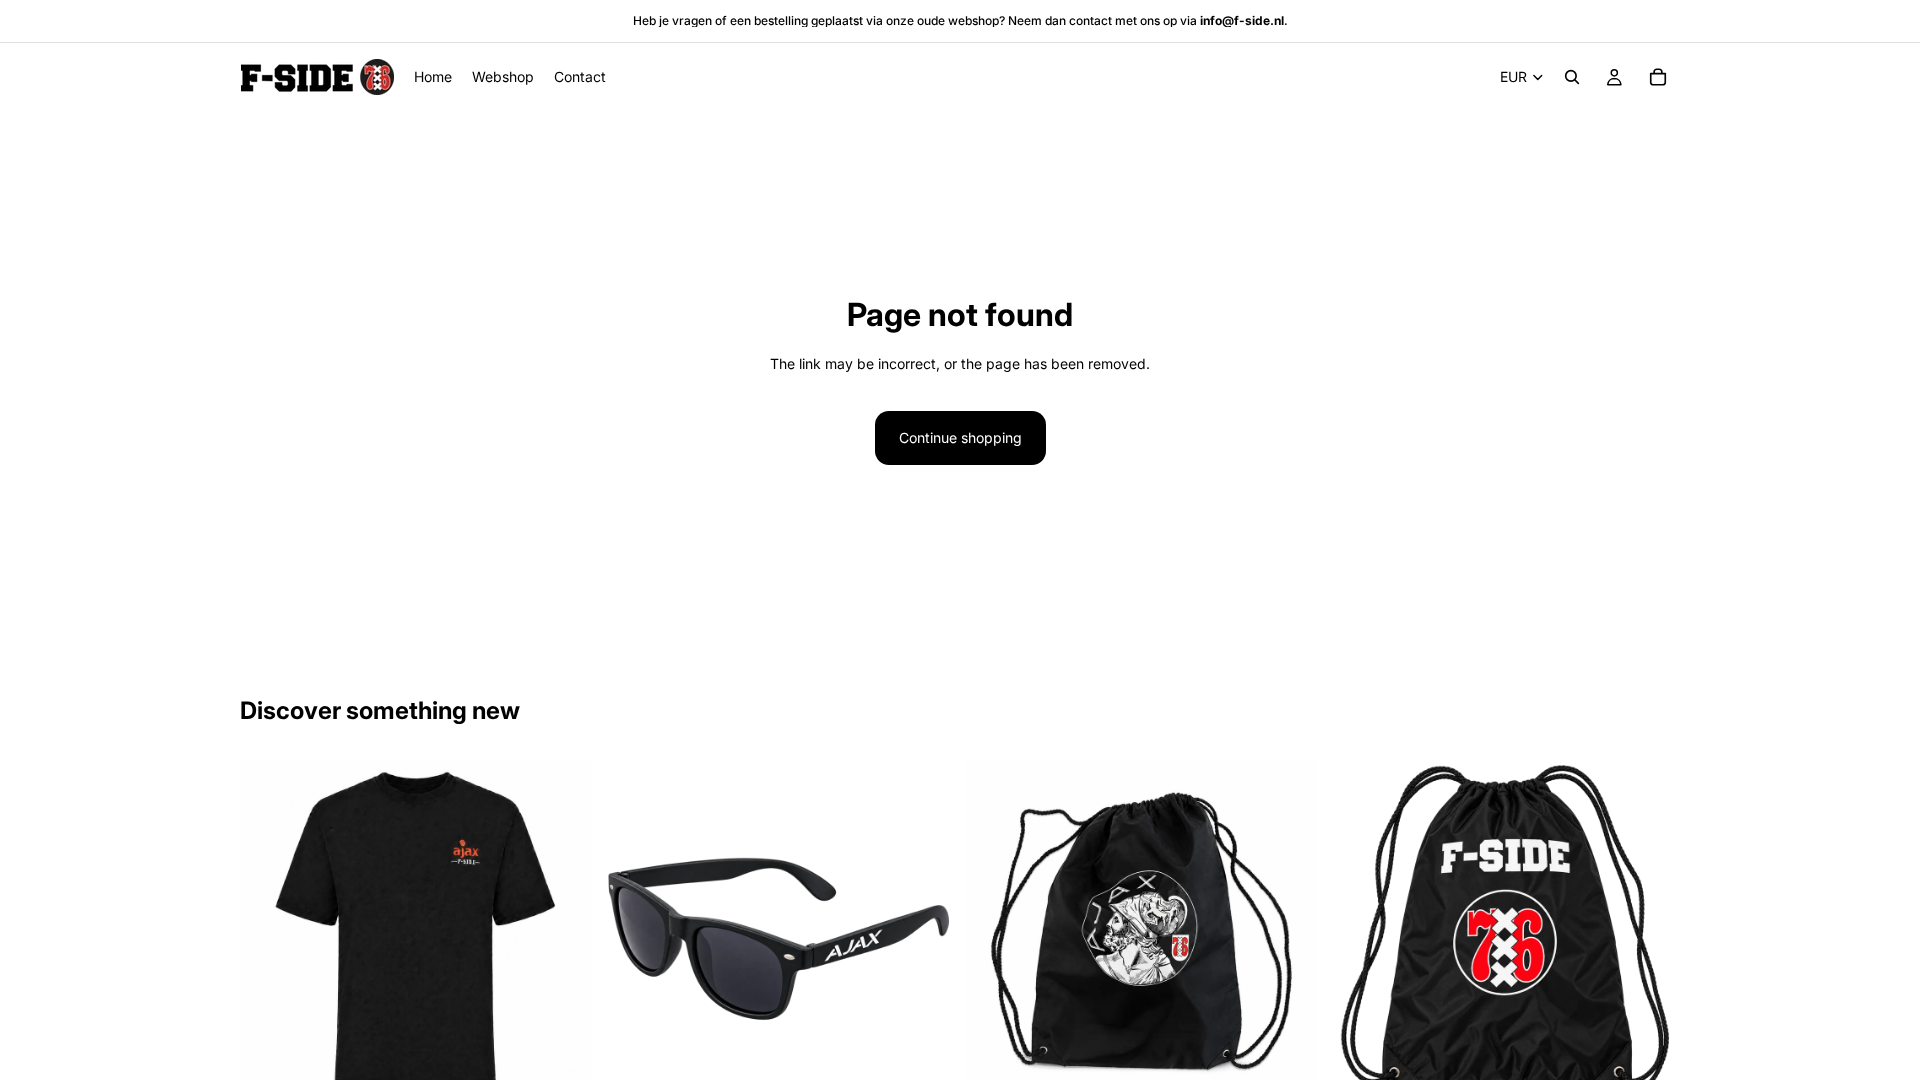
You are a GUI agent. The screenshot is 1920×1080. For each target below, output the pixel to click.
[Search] (1572, 77)
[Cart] (1658, 77)
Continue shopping (960, 437)
